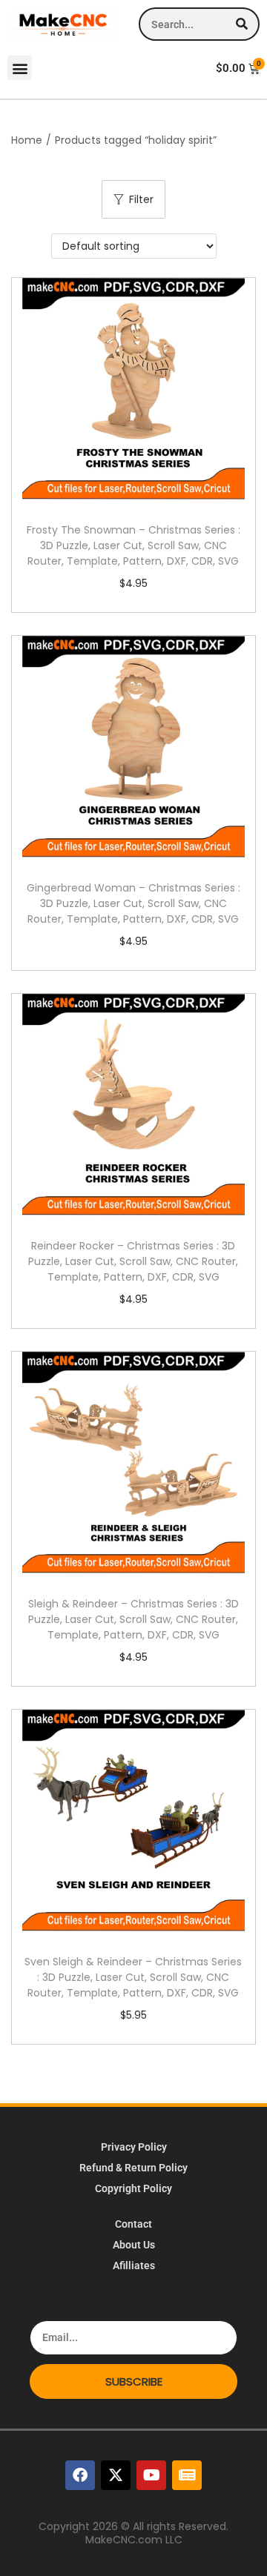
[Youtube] (151, 2475)
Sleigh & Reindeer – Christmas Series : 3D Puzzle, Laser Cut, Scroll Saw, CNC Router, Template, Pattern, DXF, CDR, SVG (133, 1619)
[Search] (241, 24)
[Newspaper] (187, 2475)
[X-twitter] (116, 2475)
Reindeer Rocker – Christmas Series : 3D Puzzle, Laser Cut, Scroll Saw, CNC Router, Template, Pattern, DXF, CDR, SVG (133, 1261)
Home (27, 140)
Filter (141, 199)
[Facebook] (80, 2475)
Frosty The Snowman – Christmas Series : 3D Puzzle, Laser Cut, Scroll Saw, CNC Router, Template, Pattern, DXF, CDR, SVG (133, 545)
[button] (20, 68)
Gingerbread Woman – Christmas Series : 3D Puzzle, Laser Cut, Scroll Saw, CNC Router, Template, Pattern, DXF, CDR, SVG (133, 903)
